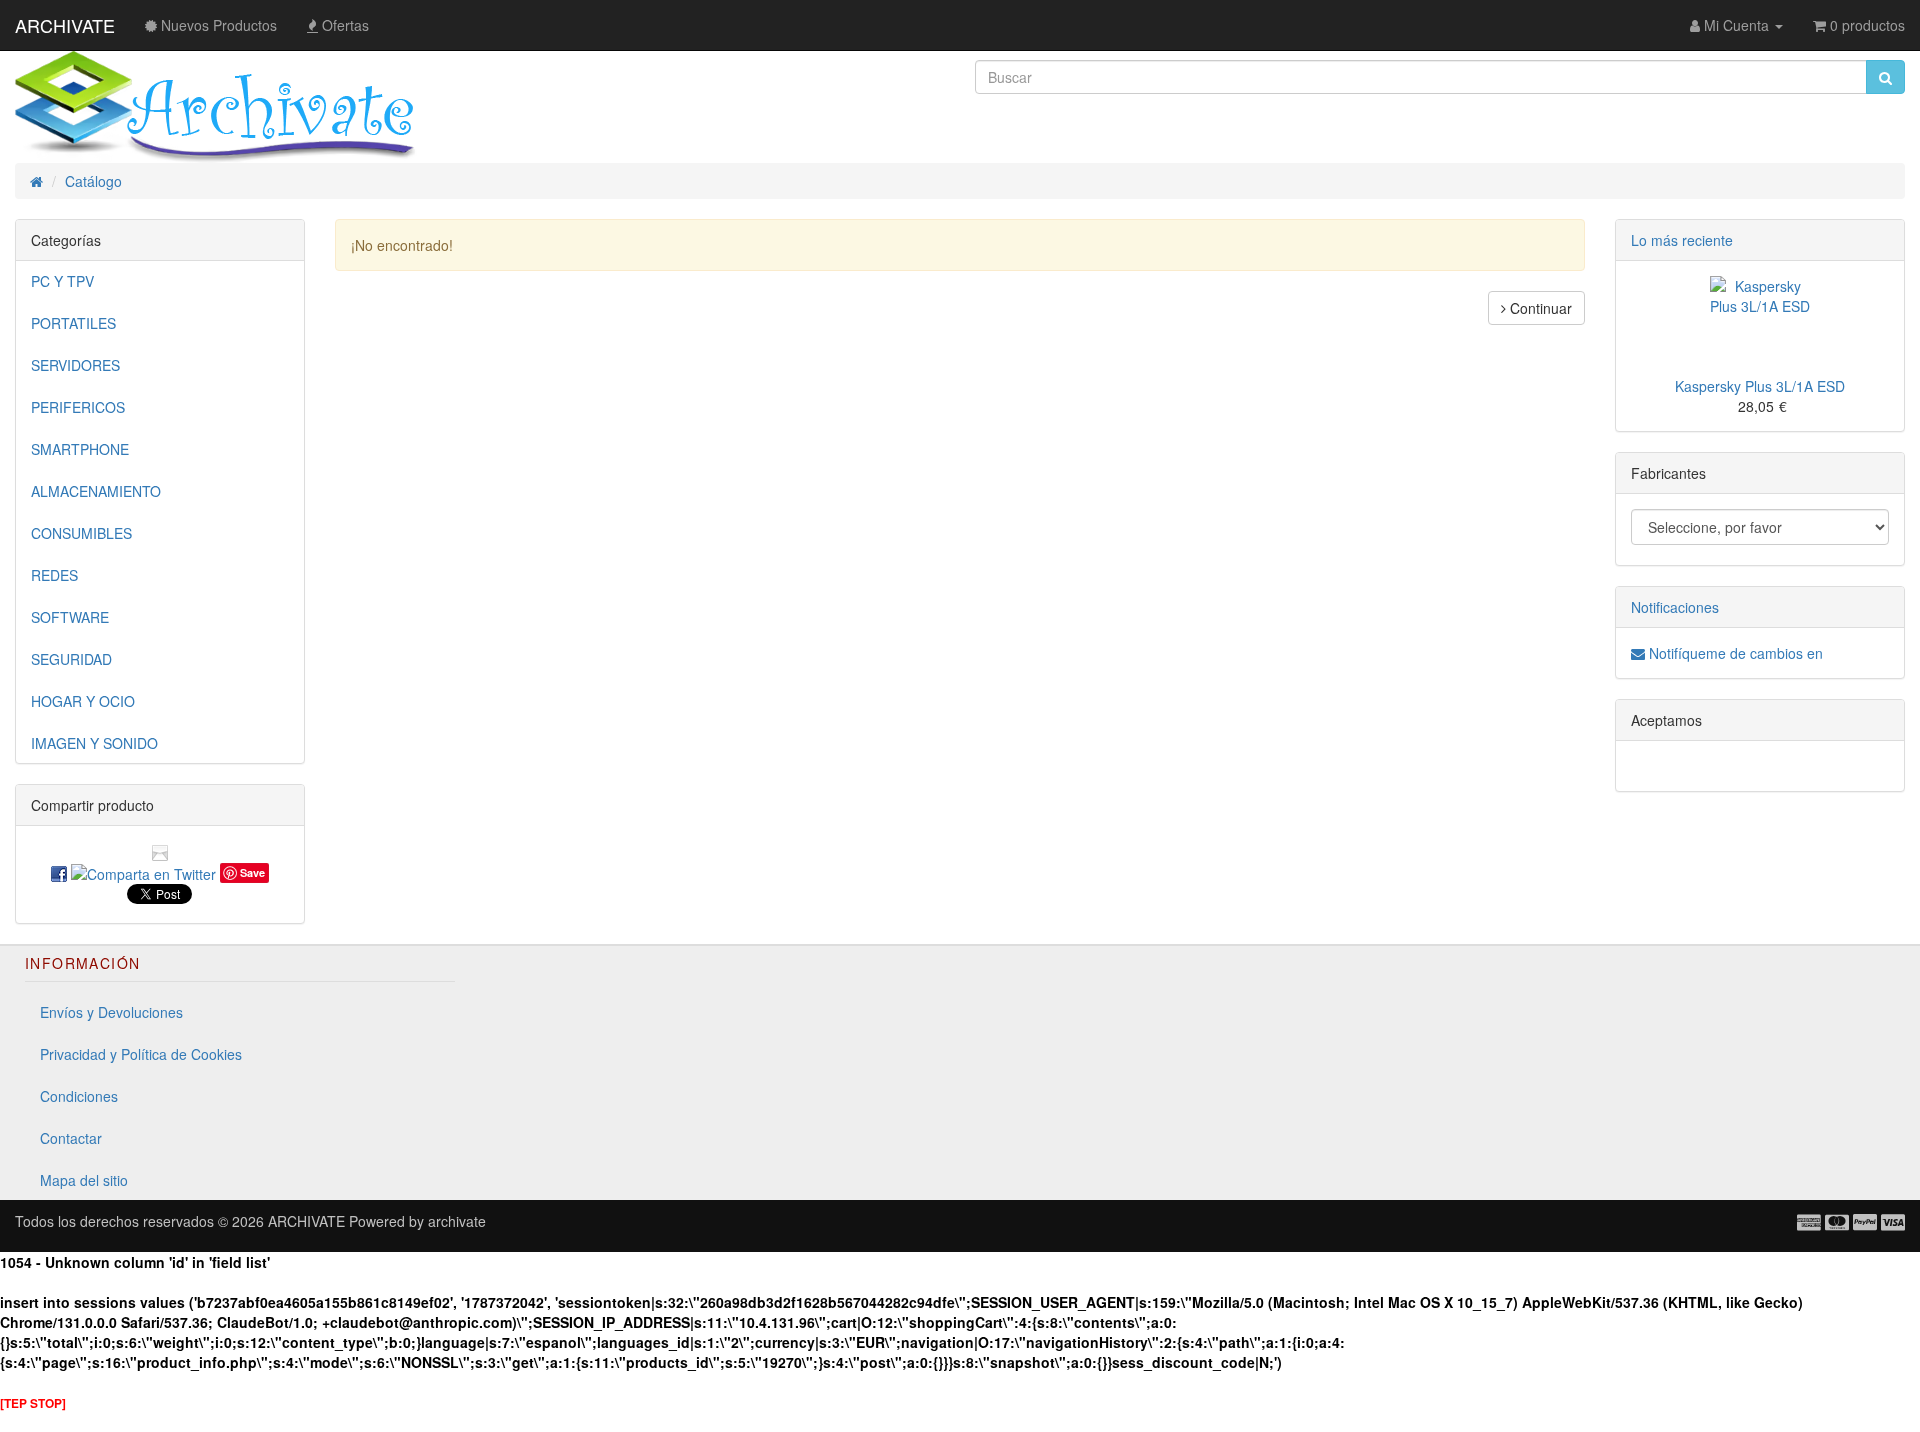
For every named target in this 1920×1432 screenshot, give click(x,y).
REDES (54, 575)
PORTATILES (73, 323)
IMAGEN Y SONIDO (94, 743)
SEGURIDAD (71, 659)
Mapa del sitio (84, 1180)
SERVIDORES (75, 365)
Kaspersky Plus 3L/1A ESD (1760, 386)
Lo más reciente (1682, 240)
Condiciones (79, 1096)
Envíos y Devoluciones (111, 1012)
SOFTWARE (70, 617)
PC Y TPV (62, 281)
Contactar (71, 1138)
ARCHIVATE (65, 25)
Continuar (1539, 308)
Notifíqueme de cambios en (1734, 653)
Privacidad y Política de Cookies (141, 1054)
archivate (457, 1221)
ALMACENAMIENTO (96, 491)
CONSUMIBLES (81, 533)
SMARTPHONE (80, 449)
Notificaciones (1675, 607)
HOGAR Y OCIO (83, 701)
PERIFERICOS (78, 407)
